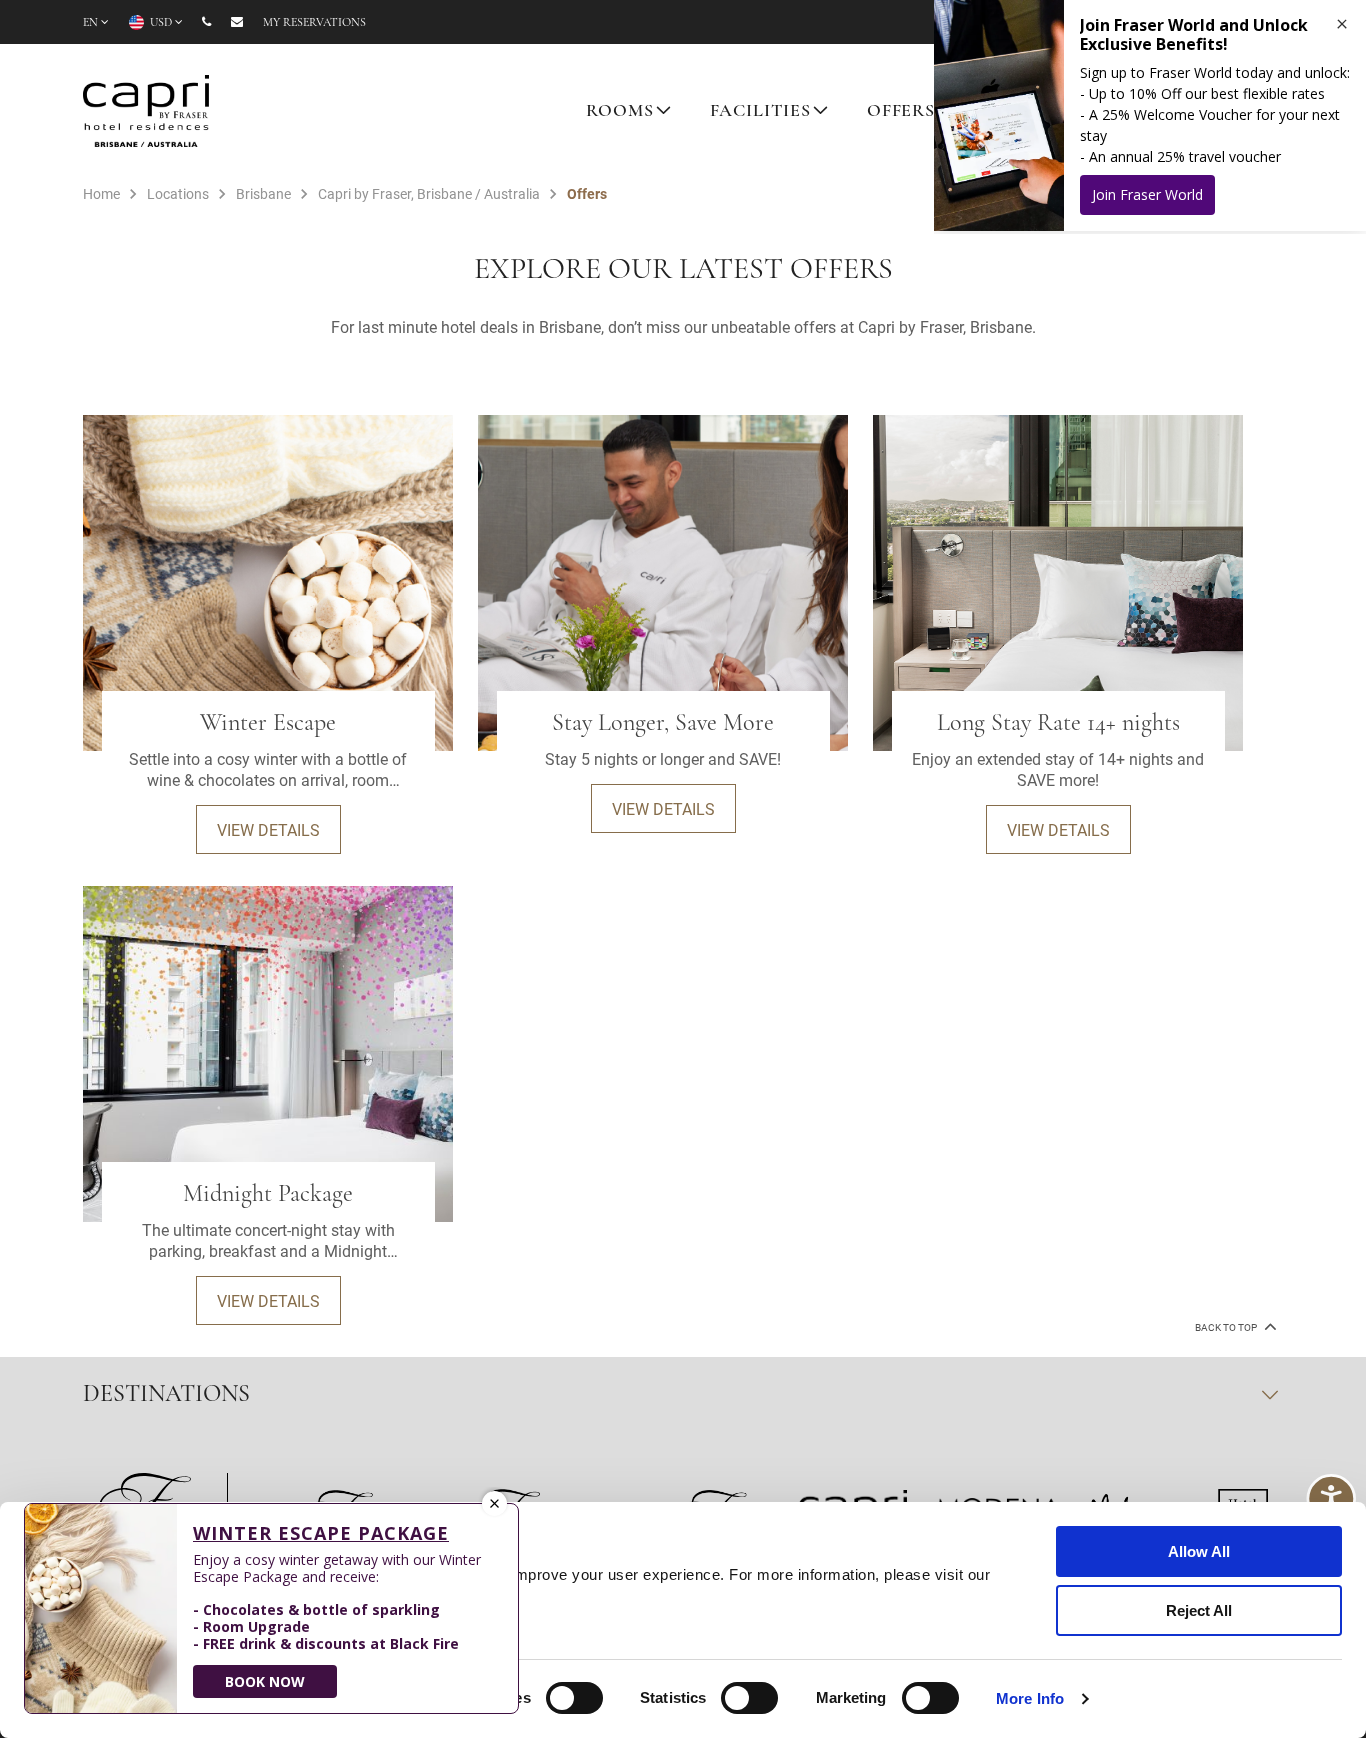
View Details (268, 829)
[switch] (574, 1698)
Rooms (619, 112)
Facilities (761, 112)
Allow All (1199, 1551)
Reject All (1199, 1610)
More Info (1030, 1698)
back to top (1227, 1327)
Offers (901, 112)
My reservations (314, 23)
